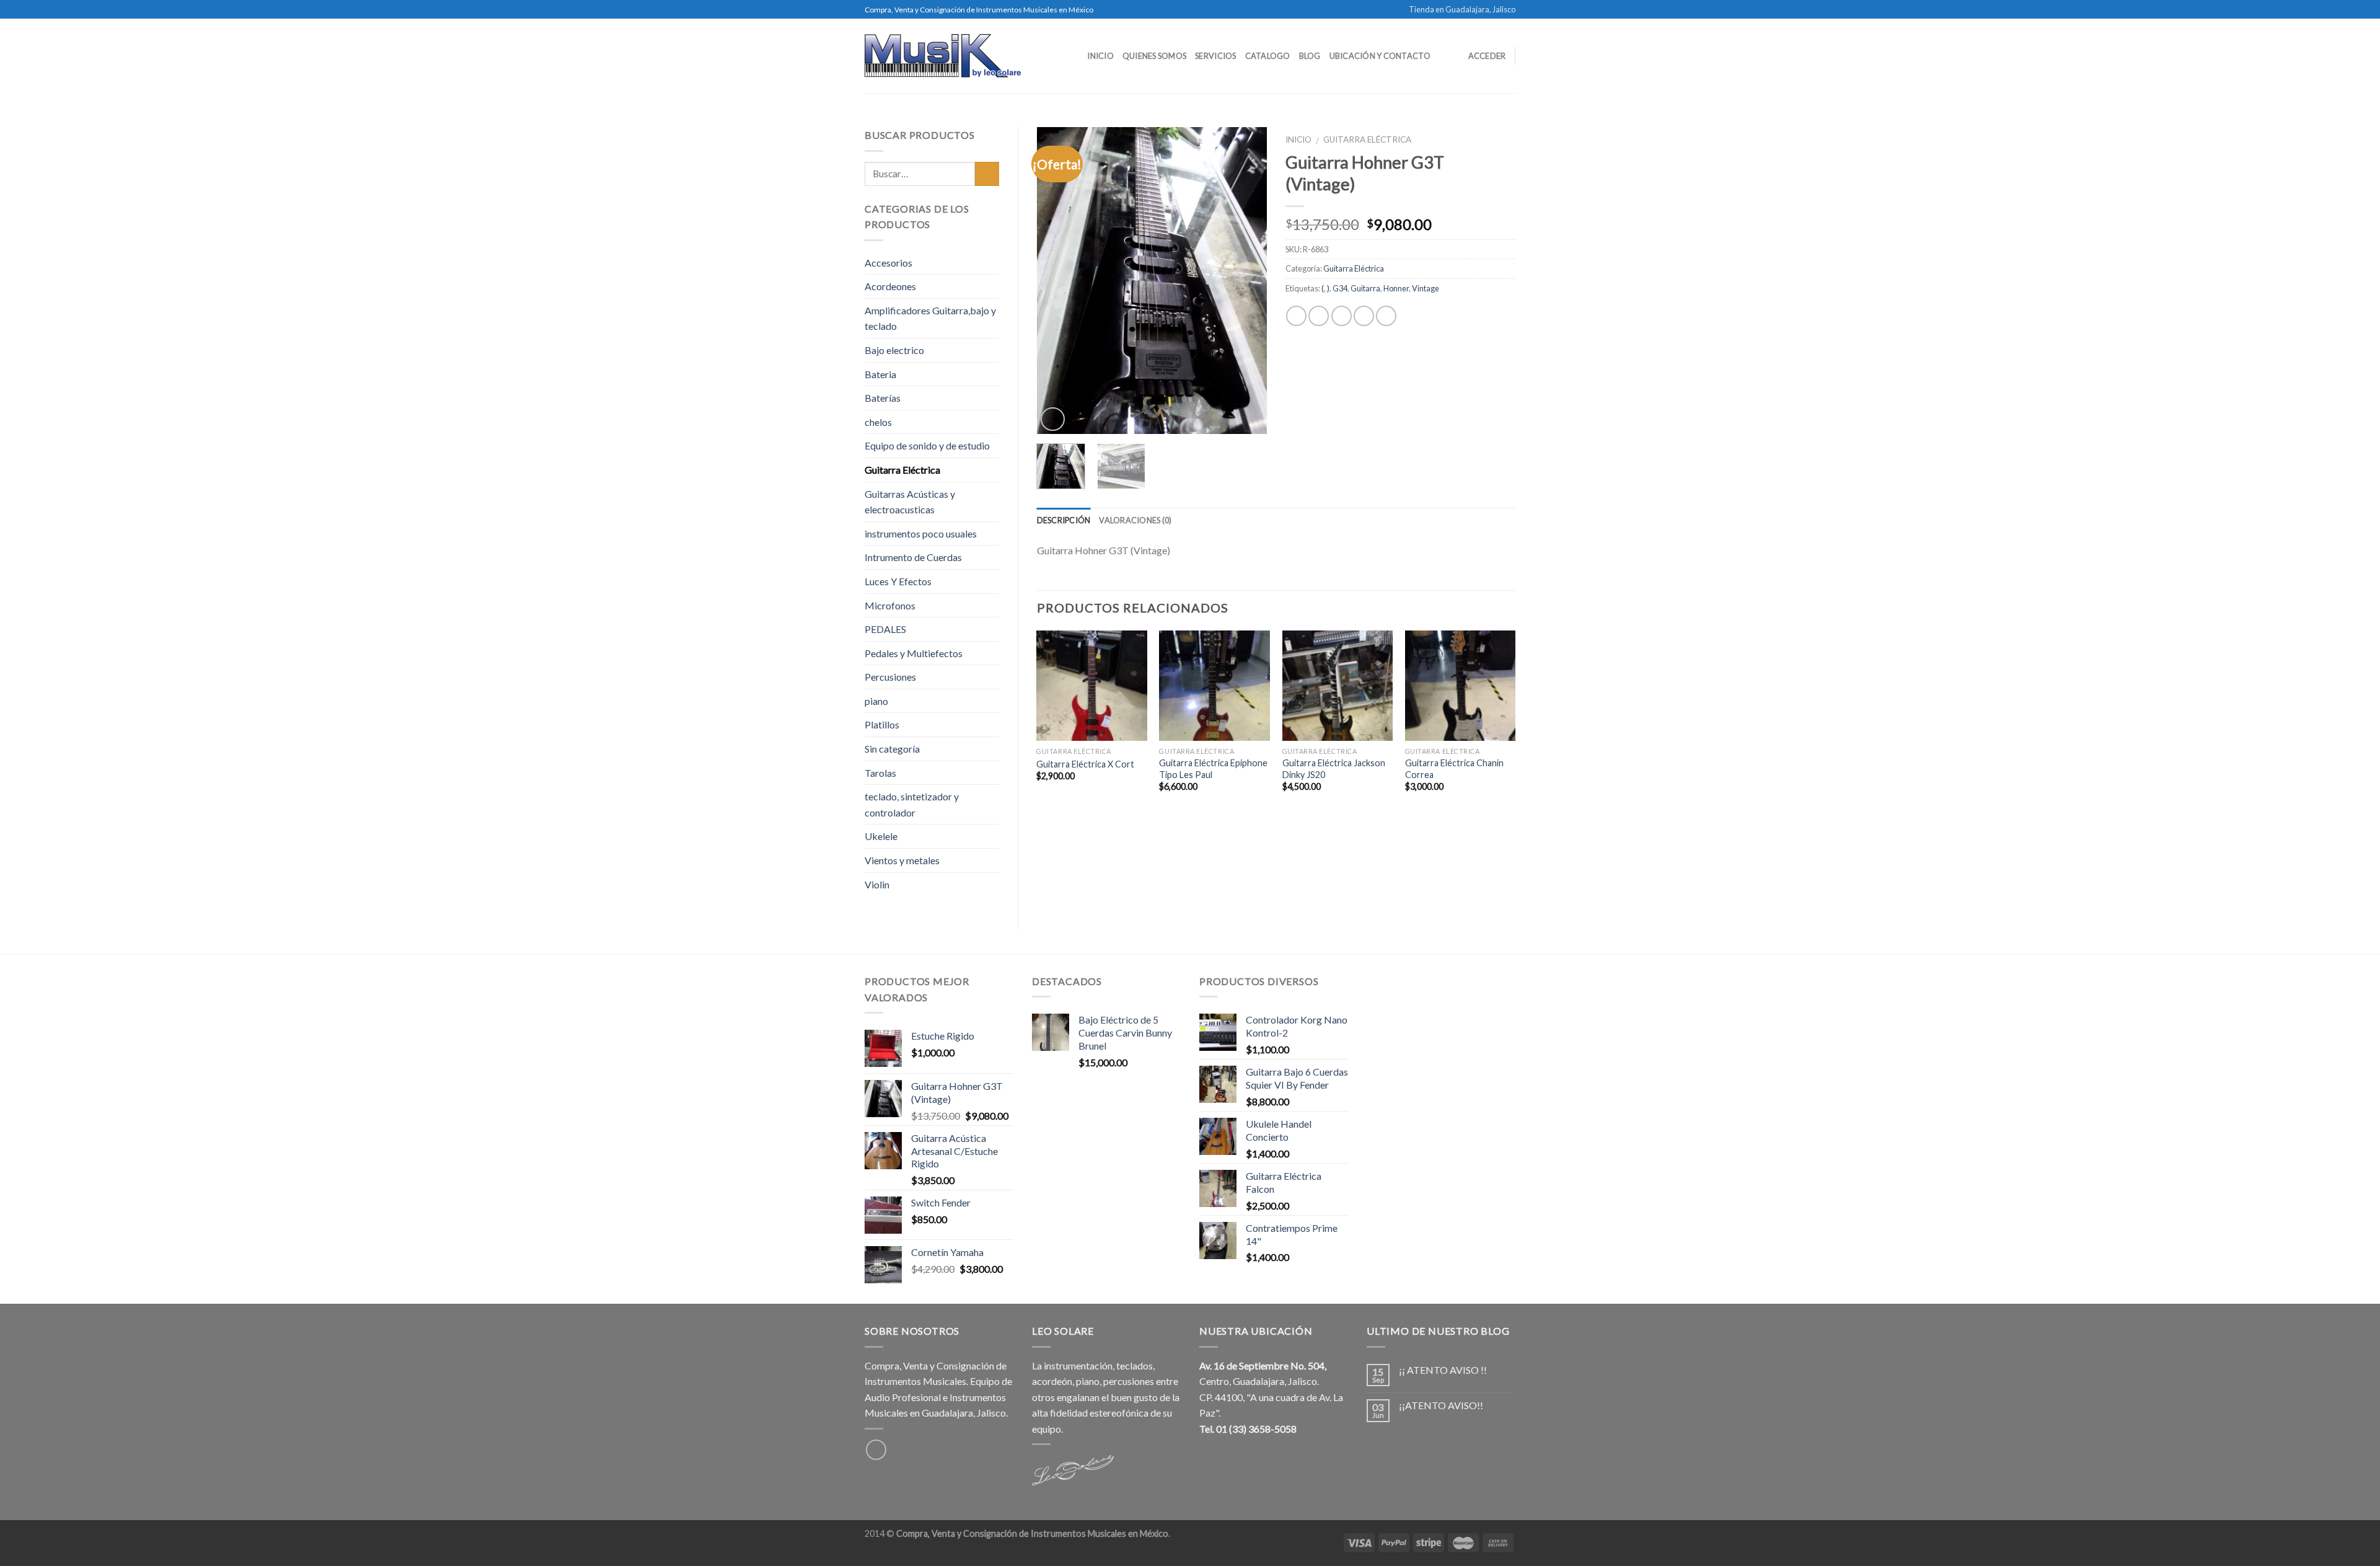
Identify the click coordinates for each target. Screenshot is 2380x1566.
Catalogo (1268, 56)
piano (876, 701)
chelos (878, 422)
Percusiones (890, 677)
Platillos (882, 724)
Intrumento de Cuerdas (913, 557)
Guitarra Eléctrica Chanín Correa (1454, 769)
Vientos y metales (902, 860)
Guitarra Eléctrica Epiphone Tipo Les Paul (1213, 769)
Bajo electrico (894, 350)
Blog (1310, 56)
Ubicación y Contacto (1380, 56)
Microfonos (890, 605)
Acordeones (890, 286)
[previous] (1057, 281)
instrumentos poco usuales (921, 533)
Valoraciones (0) (1135, 520)
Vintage (1426, 288)
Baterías (883, 398)
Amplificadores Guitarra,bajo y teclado (930, 318)
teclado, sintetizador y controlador (912, 804)
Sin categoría (892, 749)
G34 (1340, 288)
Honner (1396, 288)
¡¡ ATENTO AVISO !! (1443, 1370)
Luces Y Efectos (898, 581)
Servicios (1215, 56)
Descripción (1064, 520)
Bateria (880, 374)
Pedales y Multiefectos (914, 653)
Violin (877, 884)
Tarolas (880, 773)
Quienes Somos (1154, 56)
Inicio (1100, 56)
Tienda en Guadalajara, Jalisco (1462, 9)
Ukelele (881, 836)
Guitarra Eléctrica (1367, 139)
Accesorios (888, 263)
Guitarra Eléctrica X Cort (1085, 764)
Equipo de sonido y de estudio (927, 445)
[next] (1246, 281)
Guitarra (1365, 288)
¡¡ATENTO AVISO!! (1441, 1405)
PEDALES (885, 629)
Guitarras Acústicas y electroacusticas (910, 502)
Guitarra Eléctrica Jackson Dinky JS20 (1334, 769)
